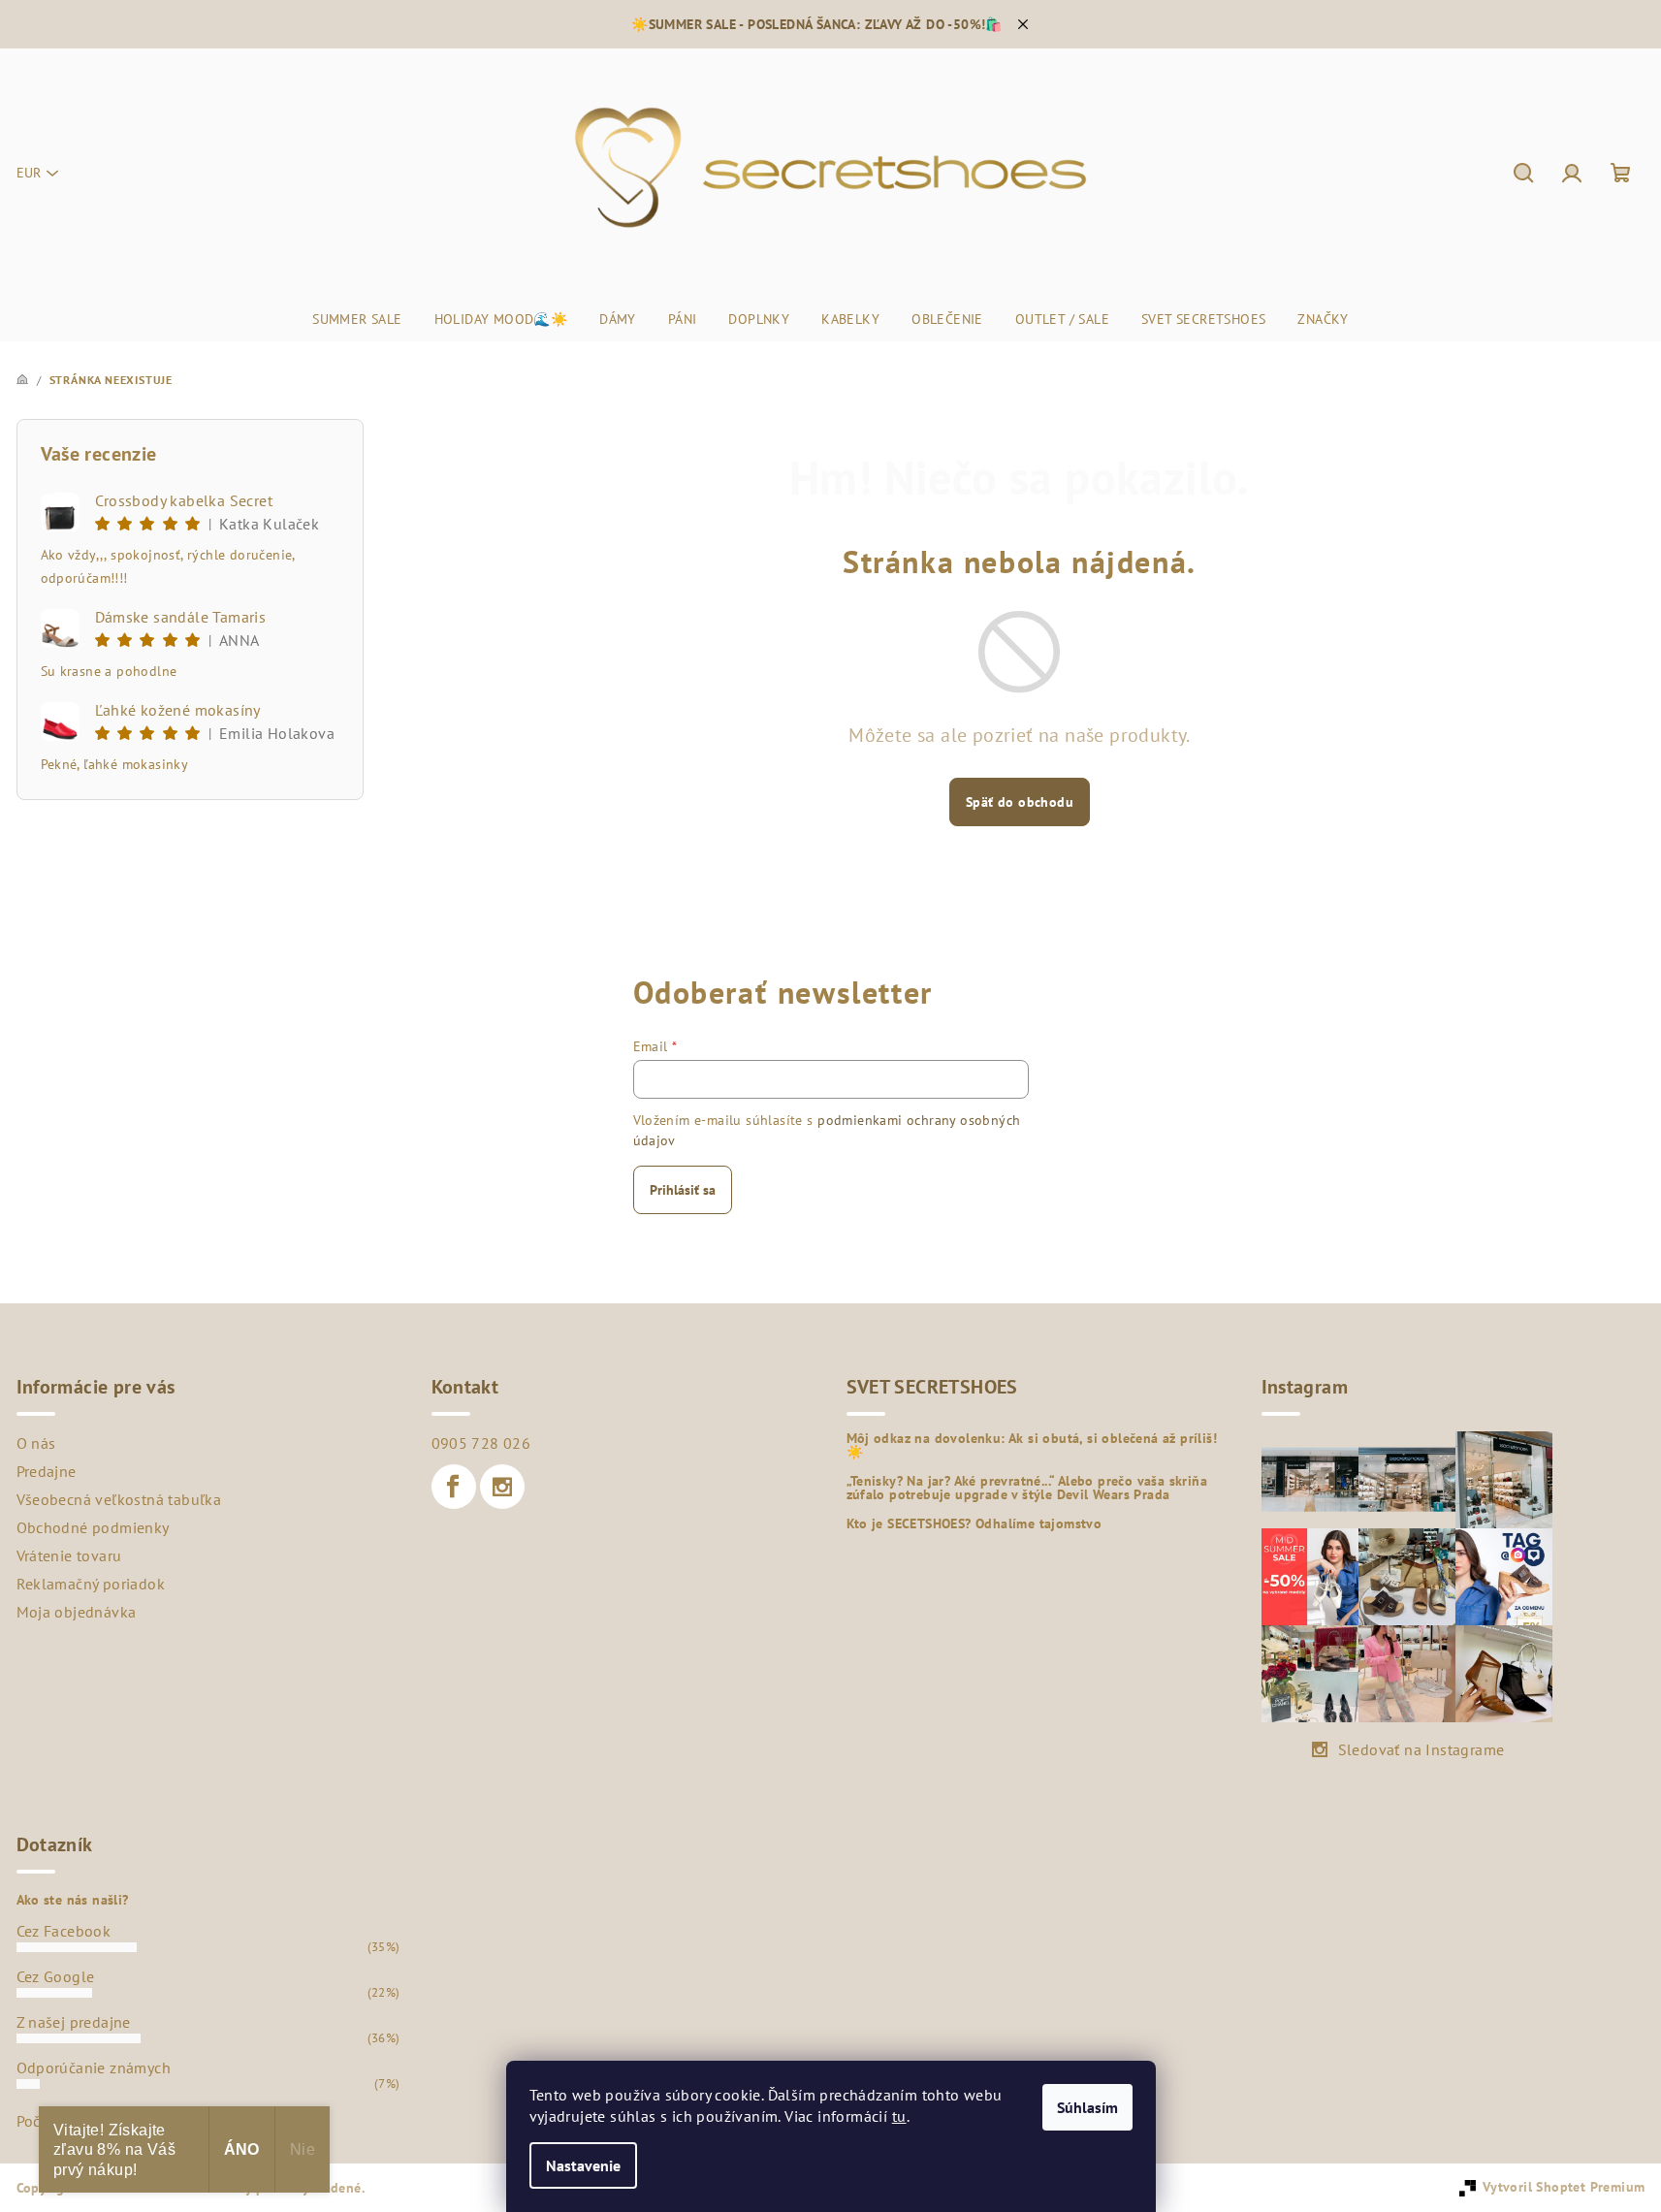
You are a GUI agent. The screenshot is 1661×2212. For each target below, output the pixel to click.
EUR (29, 173)
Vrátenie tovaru (69, 1555)
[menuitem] (357, 319)
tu (899, 2116)
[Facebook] (454, 1487)
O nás (36, 1443)
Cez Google (56, 1976)
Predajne (47, 1471)
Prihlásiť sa (683, 1190)
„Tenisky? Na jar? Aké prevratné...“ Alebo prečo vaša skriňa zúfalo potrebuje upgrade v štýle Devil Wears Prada (1027, 1488)
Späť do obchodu (1020, 802)
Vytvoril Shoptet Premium (1564, 2187)
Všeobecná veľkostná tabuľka (119, 1499)
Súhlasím (1087, 2107)
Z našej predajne (74, 2022)
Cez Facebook (64, 1931)
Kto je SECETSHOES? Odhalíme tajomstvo (974, 1523)
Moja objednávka (77, 1612)
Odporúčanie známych (94, 2068)
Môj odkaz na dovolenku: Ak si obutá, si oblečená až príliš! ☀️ (1032, 1445)
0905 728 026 (481, 1443)
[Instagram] (502, 1487)
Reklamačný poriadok (91, 1584)
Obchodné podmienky (93, 1527)
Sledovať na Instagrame (1421, 1749)
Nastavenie (583, 2165)
